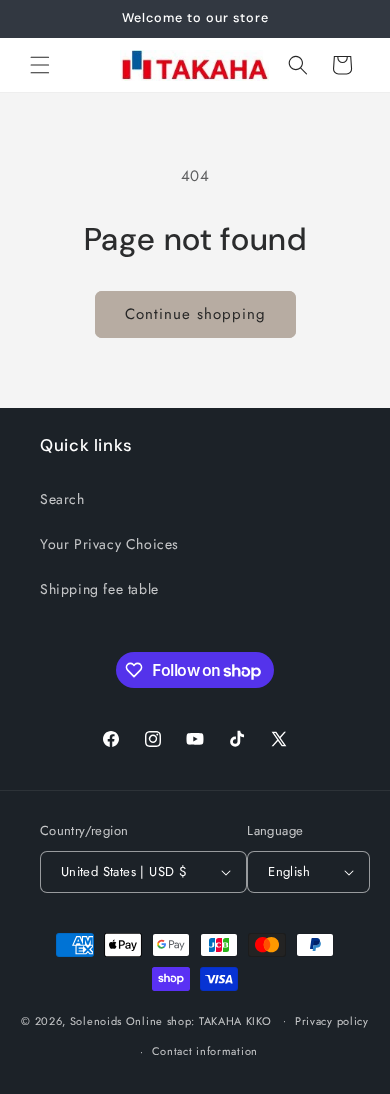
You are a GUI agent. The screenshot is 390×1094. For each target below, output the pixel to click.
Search (62, 499)
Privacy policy (332, 1021)
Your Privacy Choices (109, 544)
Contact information (205, 1051)
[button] (40, 65)
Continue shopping (195, 314)
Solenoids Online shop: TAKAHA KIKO (171, 1020)
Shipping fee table (99, 589)
